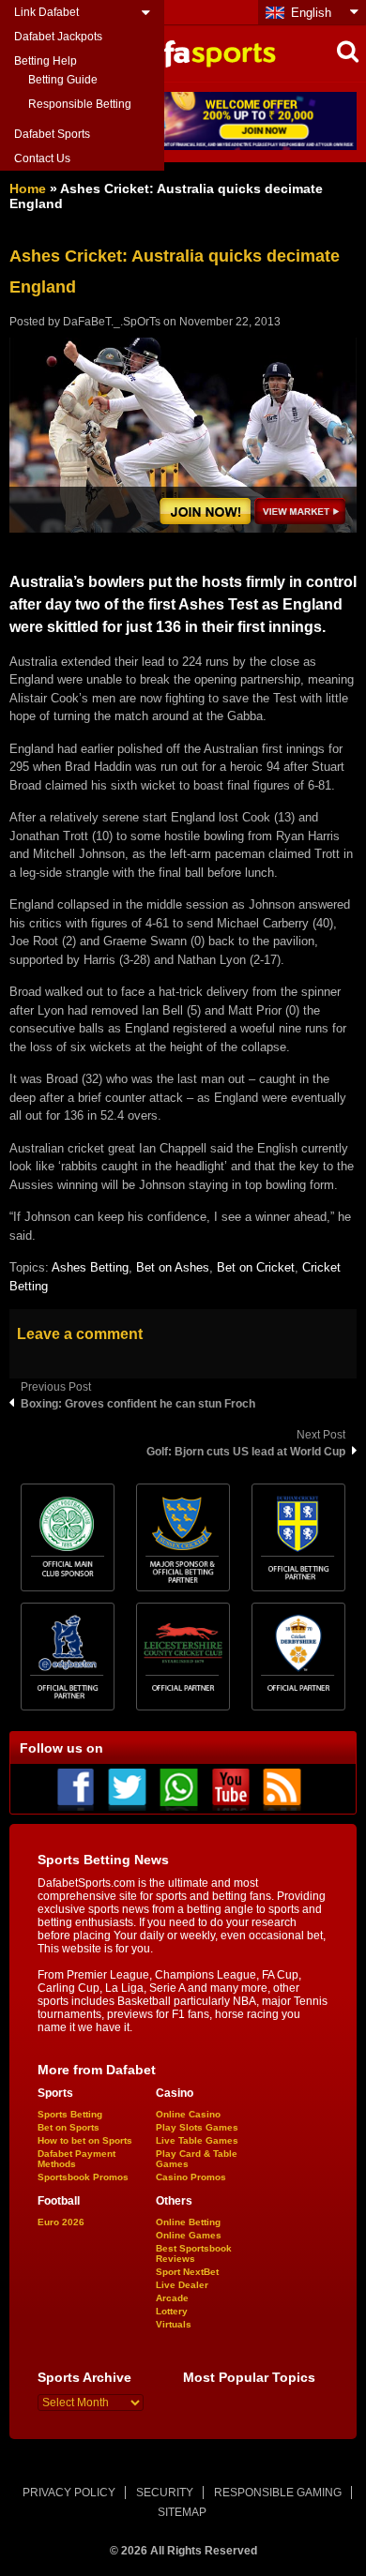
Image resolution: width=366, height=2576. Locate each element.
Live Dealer (182, 2285)
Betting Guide (63, 80)
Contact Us (42, 158)
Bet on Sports (69, 2127)
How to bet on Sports (85, 2140)
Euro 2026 (61, 2222)
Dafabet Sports (52, 134)
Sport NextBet (187, 2272)
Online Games (189, 2235)
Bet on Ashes (173, 1267)
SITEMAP (182, 2512)
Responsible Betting (80, 104)
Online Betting (188, 2222)
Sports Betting (70, 2114)
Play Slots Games (197, 2127)
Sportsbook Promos (83, 2177)
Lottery (172, 2311)
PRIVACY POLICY (69, 2493)
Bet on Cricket (256, 1267)
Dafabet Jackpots (58, 37)
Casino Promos (191, 2177)
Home (28, 188)
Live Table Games (197, 2140)
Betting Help (46, 61)
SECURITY (165, 2493)
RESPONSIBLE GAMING (278, 2493)
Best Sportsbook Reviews (194, 2253)
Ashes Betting (90, 1267)
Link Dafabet (46, 12)
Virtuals (174, 2324)
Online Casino (188, 2114)
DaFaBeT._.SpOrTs (112, 322)
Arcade (172, 2298)
